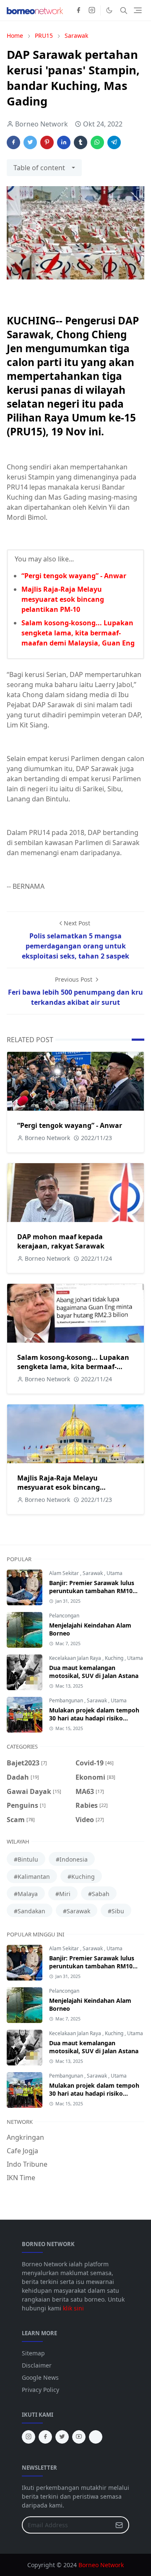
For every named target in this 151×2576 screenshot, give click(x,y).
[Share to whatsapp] (97, 142)
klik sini (73, 2308)
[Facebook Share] (13, 142)
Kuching (115, 1658)
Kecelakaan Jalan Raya (76, 1658)
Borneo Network (101, 2565)
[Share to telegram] (114, 142)
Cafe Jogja (22, 2151)
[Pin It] (47, 142)
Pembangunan (67, 1700)
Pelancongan (64, 1616)
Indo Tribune (27, 2164)
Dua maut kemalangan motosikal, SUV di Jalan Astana (94, 1672)
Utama (115, 1573)
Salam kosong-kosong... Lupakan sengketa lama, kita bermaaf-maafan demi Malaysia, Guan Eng (78, 633)
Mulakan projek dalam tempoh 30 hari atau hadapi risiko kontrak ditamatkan (94, 1718)
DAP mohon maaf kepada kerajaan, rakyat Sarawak (61, 1241)
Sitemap (33, 2353)
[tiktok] (96, 2437)
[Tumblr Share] (81, 142)
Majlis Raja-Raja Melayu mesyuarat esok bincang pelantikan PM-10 (63, 599)
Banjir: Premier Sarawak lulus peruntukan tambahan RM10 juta (92, 1591)
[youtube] (79, 2437)
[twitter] (62, 2437)
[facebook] (78, 11)
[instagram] (92, 11)
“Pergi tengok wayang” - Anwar (74, 576)
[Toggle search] (124, 11)
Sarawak (93, 1573)
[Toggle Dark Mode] (109, 10)
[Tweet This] (30, 142)
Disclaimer (37, 2365)
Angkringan (25, 2137)
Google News (40, 2377)
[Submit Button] (119, 2525)
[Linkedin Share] (64, 142)
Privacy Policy (40, 2390)
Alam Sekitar (65, 1573)
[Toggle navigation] (138, 10)
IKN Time (21, 2178)
